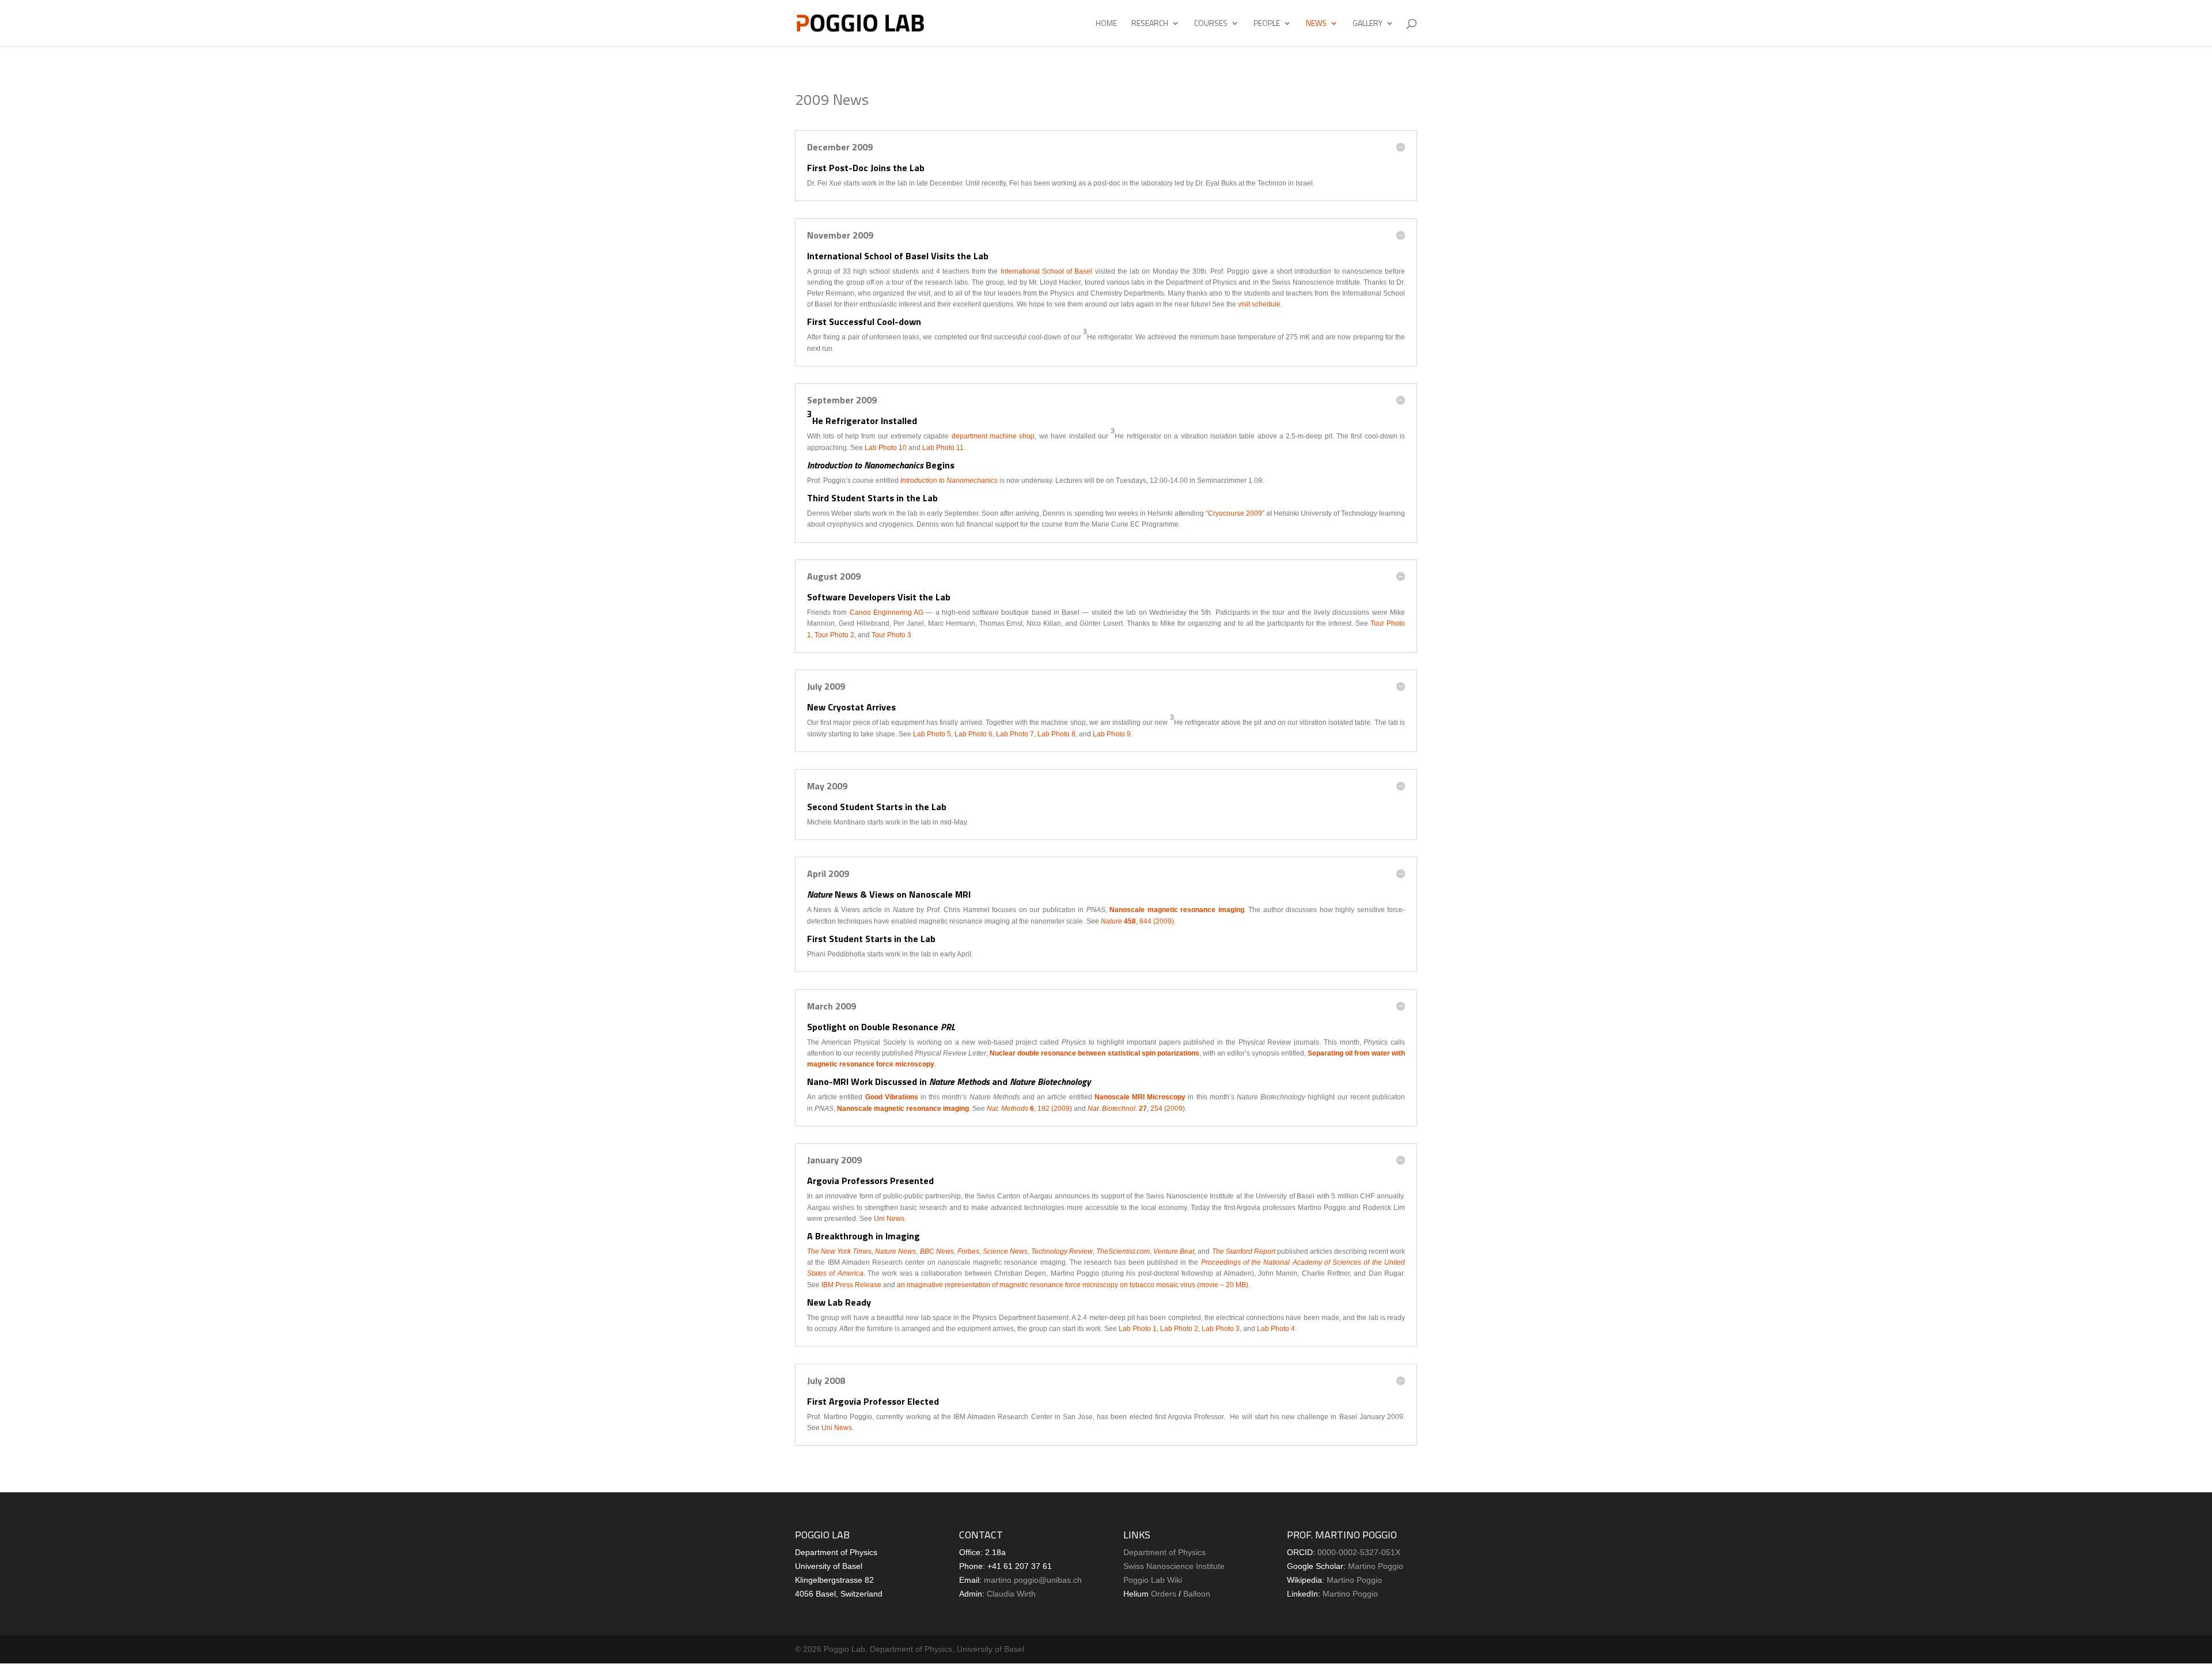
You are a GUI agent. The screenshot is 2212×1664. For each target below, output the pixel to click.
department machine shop (993, 436)
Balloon (1197, 1594)
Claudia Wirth (1011, 1594)
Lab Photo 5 (932, 734)
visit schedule (1259, 304)
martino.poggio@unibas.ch (1033, 1580)
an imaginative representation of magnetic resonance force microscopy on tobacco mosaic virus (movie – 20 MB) (1073, 1285)
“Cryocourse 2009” (1235, 513)
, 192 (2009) (1030, 1109)
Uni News (889, 1219)
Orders (1164, 1594)
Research (1150, 24)
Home (1106, 24)
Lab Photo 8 (1056, 734)
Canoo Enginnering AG (887, 612)
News (1316, 24)
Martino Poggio (1376, 1566)
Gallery (1368, 24)
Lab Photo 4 (1276, 1329)
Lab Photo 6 (974, 734)
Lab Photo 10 (887, 448)
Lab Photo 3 (1221, 1329)
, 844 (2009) (1137, 921)
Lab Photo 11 (943, 448)
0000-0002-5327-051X (1359, 1552)
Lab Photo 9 (1112, 734)
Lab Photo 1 (1138, 1329)
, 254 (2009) (1136, 1109)
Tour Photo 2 (834, 635)
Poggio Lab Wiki (1153, 1580)
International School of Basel (1047, 271)
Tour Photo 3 (891, 635)
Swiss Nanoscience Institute (1174, 1566)
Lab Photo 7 (1015, 734)
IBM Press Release (851, 1285)
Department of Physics (1164, 1552)
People (1267, 24)
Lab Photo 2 (1179, 1329)
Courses (1211, 24)
